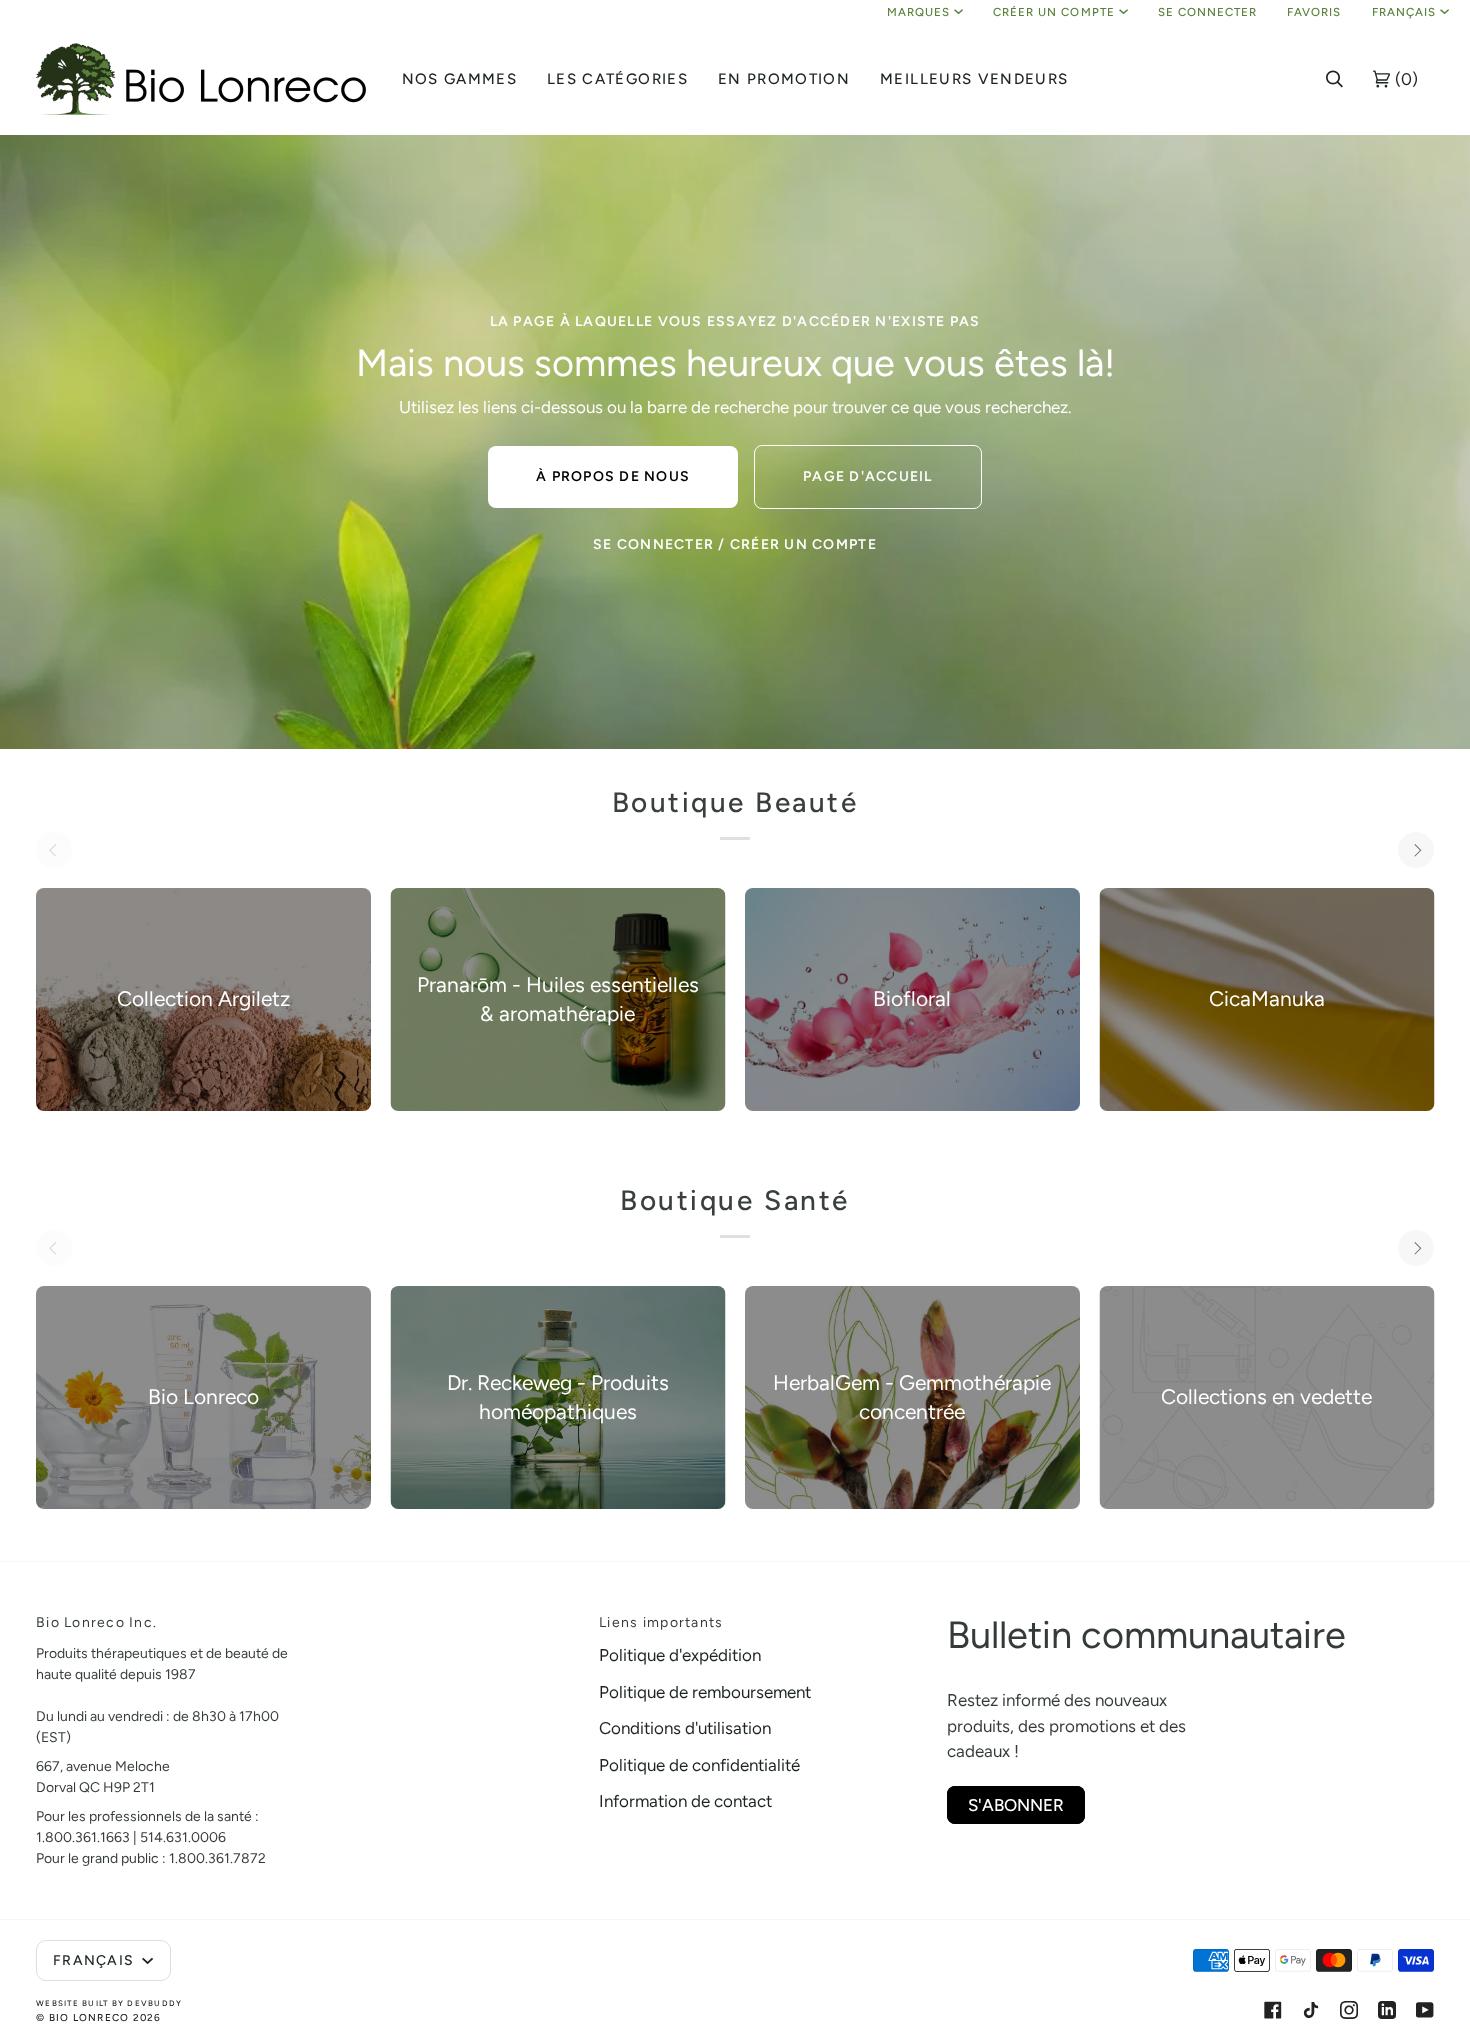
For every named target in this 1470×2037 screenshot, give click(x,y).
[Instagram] (1349, 2010)
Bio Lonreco (89, 2017)
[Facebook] (1273, 2010)
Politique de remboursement (705, 1692)
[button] (460, 79)
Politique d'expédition (680, 1655)
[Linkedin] (1387, 2010)
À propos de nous (613, 476)
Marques (918, 12)
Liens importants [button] (661, 1622)
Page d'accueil (868, 476)
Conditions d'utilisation (685, 1728)
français (1404, 12)
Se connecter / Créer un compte (735, 544)
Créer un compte (1054, 12)
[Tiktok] (1311, 2010)
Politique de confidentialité (699, 1765)
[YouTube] (1425, 2010)
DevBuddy (154, 2003)
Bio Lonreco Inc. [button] (96, 1622)
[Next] (1416, 850)
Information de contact (685, 1801)
